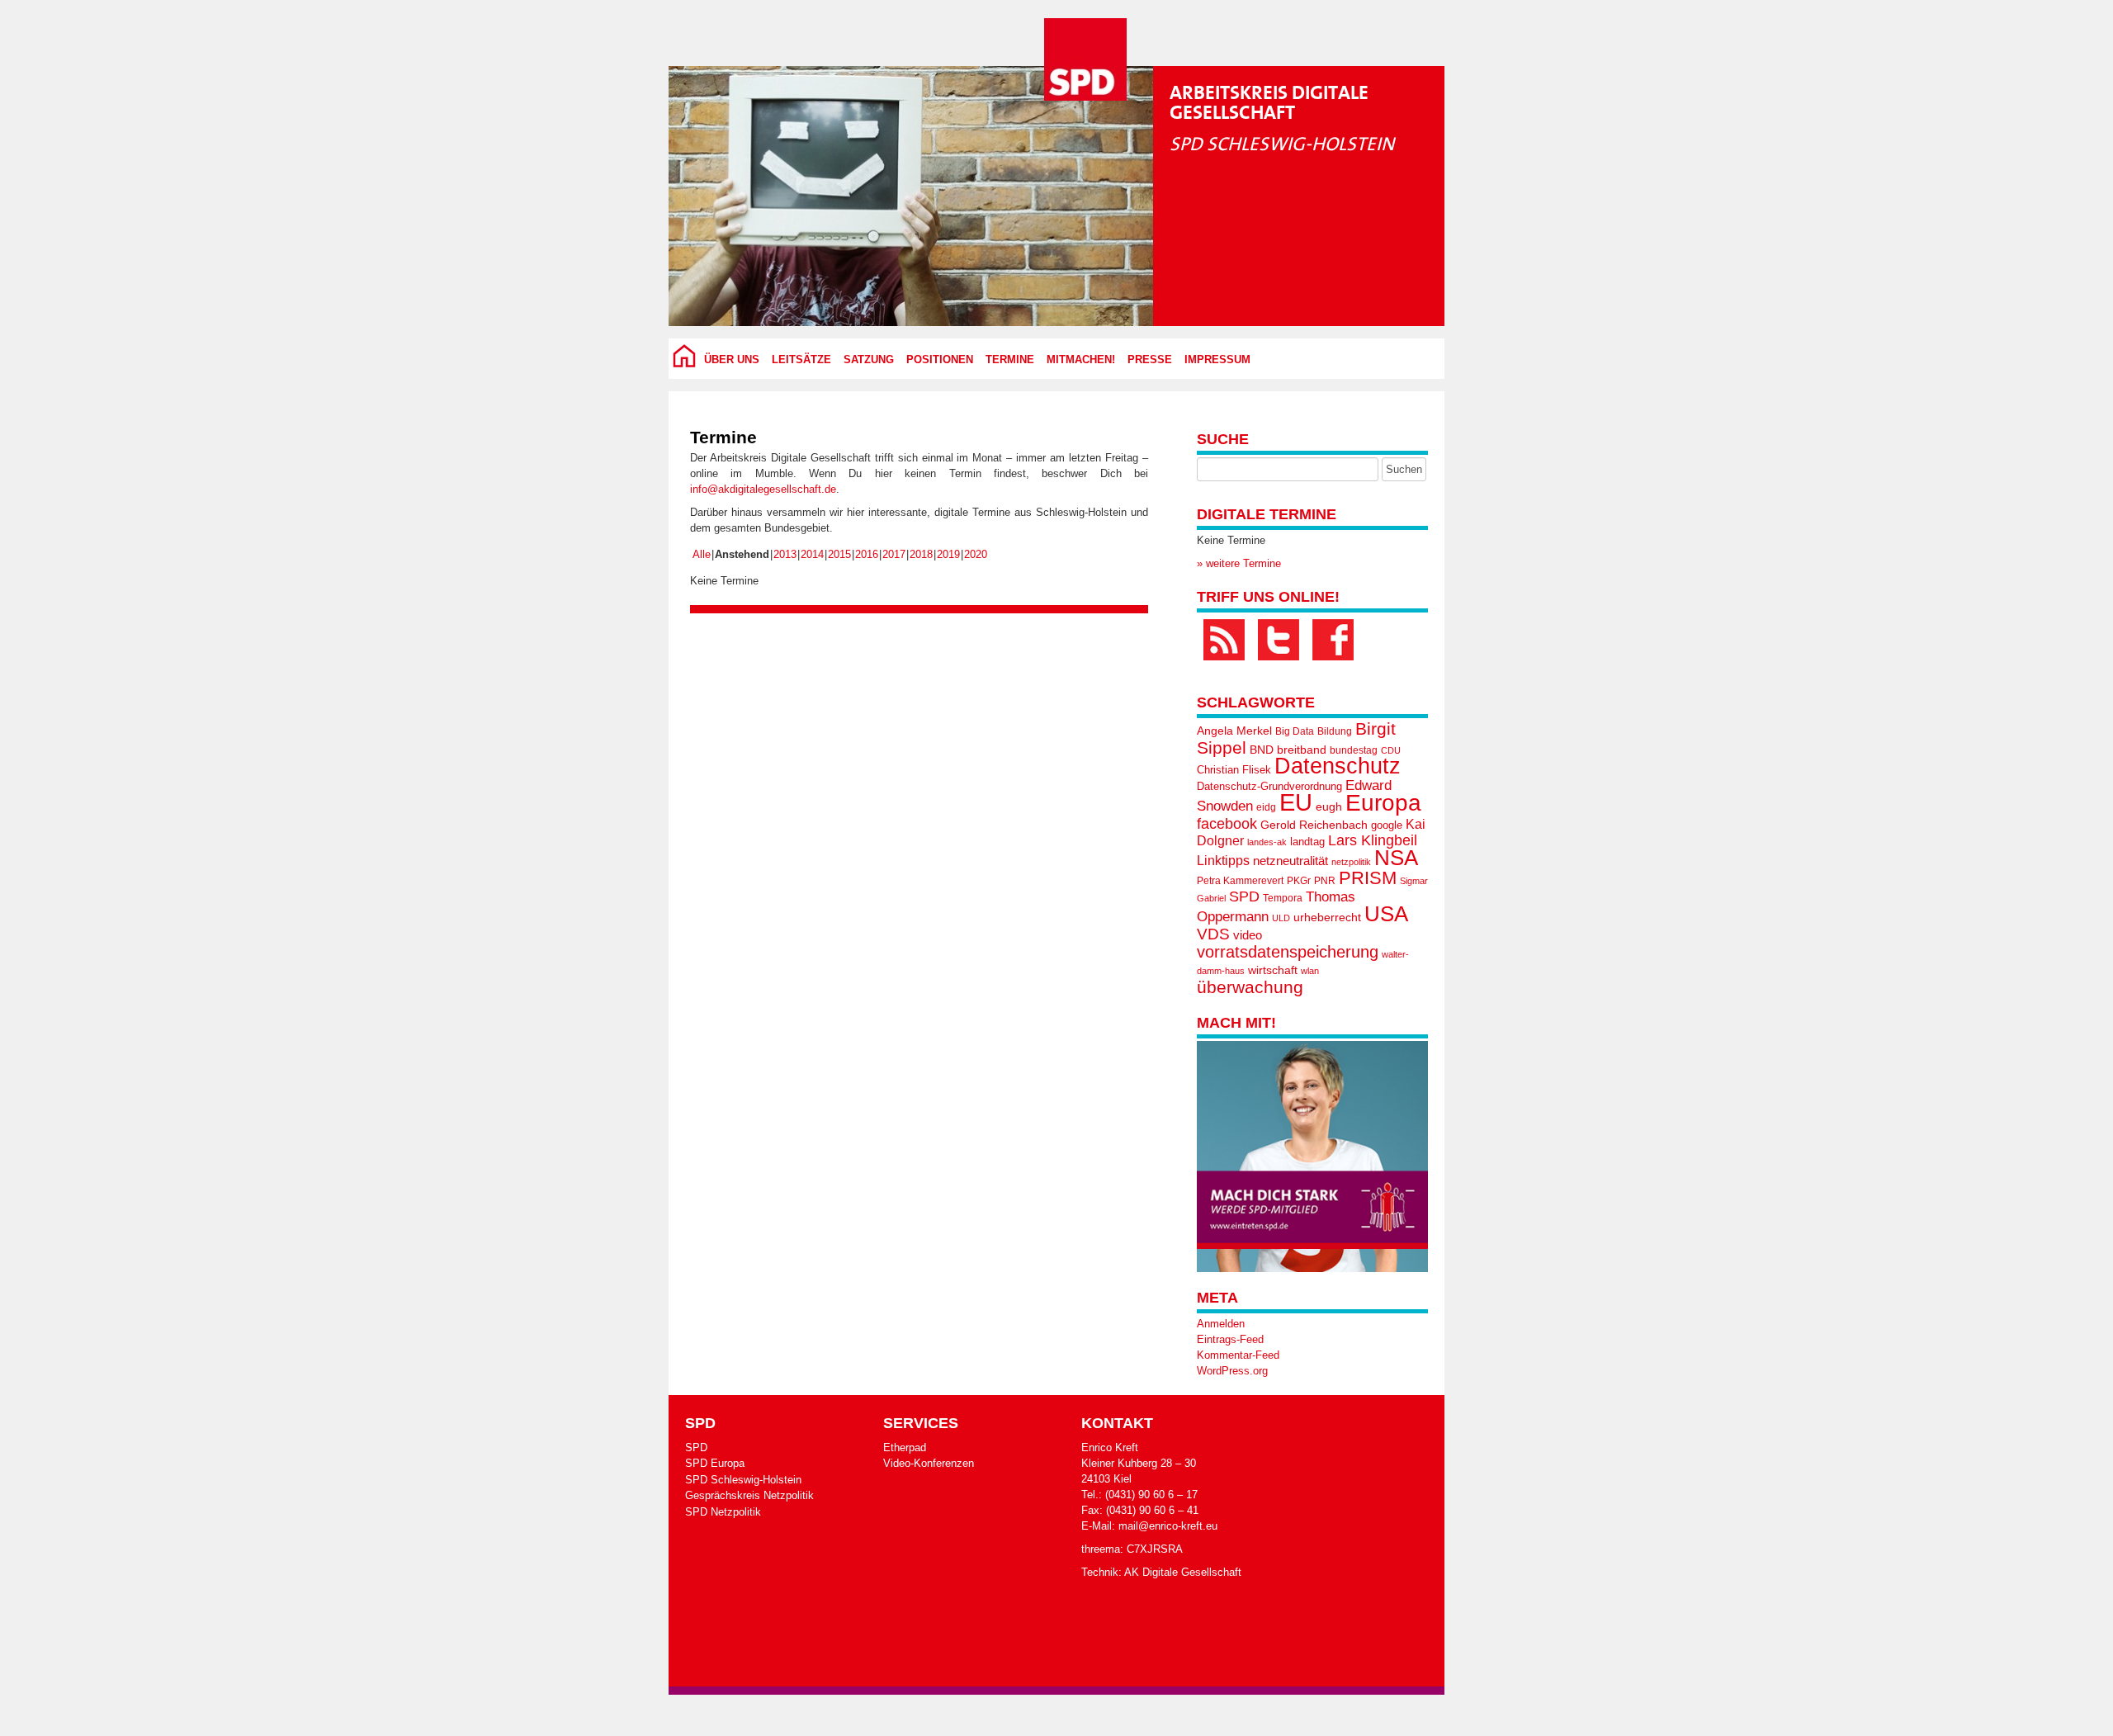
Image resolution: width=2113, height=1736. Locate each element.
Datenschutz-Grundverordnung (1269, 786)
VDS (1213, 934)
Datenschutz (1338, 766)
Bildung (1335, 731)
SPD (1244, 896)
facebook (1227, 823)
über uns (732, 360)
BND (1262, 750)
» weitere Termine (1239, 563)
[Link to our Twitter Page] (1279, 640)
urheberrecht (1327, 917)
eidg (1266, 807)
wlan (1310, 971)
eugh (1329, 807)
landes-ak (1267, 842)
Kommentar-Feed (1238, 1355)
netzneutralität (1290, 861)
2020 (976, 554)
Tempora (1283, 898)
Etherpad (905, 1447)
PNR (1325, 881)
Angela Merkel (1234, 731)
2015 (839, 554)
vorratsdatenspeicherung (1288, 951)
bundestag (1354, 750)
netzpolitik (1351, 862)
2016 (867, 554)
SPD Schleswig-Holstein (743, 1480)
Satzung (869, 360)
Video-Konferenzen (929, 1463)
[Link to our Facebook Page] (1333, 640)
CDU (1391, 750)
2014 (812, 554)
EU (1296, 802)
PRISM (1368, 878)
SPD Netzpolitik (723, 1512)
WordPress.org (1232, 1371)
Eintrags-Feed (1230, 1339)
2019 (948, 554)
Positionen (940, 360)
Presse (1150, 360)
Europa (1383, 803)
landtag (1307, 842)
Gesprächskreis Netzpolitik (749, 1495)
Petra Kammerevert (1240, 881)
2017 (894, 554)
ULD (1281, 918)
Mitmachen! (1081, 360)
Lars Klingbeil (1373, 840)
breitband (1302, 750)
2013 (785, 554)
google (1387, 825)
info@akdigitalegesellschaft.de (763, 489)
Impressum (1217, 360)
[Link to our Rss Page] (1224, 640)
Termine (1010, 360)
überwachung (1250, 987)
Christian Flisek (1234, 770)
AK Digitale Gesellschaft (1183, 1572)
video (1248, 935)
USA (1386, 914)
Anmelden (1221, 1324)
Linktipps (1223, 860)
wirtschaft (1273, 970)
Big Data (1295, 731)
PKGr (1299, 881)
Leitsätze (801, 360)
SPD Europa (715, 1463)
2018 (921, 554)
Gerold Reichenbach (1314, 825)
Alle (702, 554)
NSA (1396, 858)
